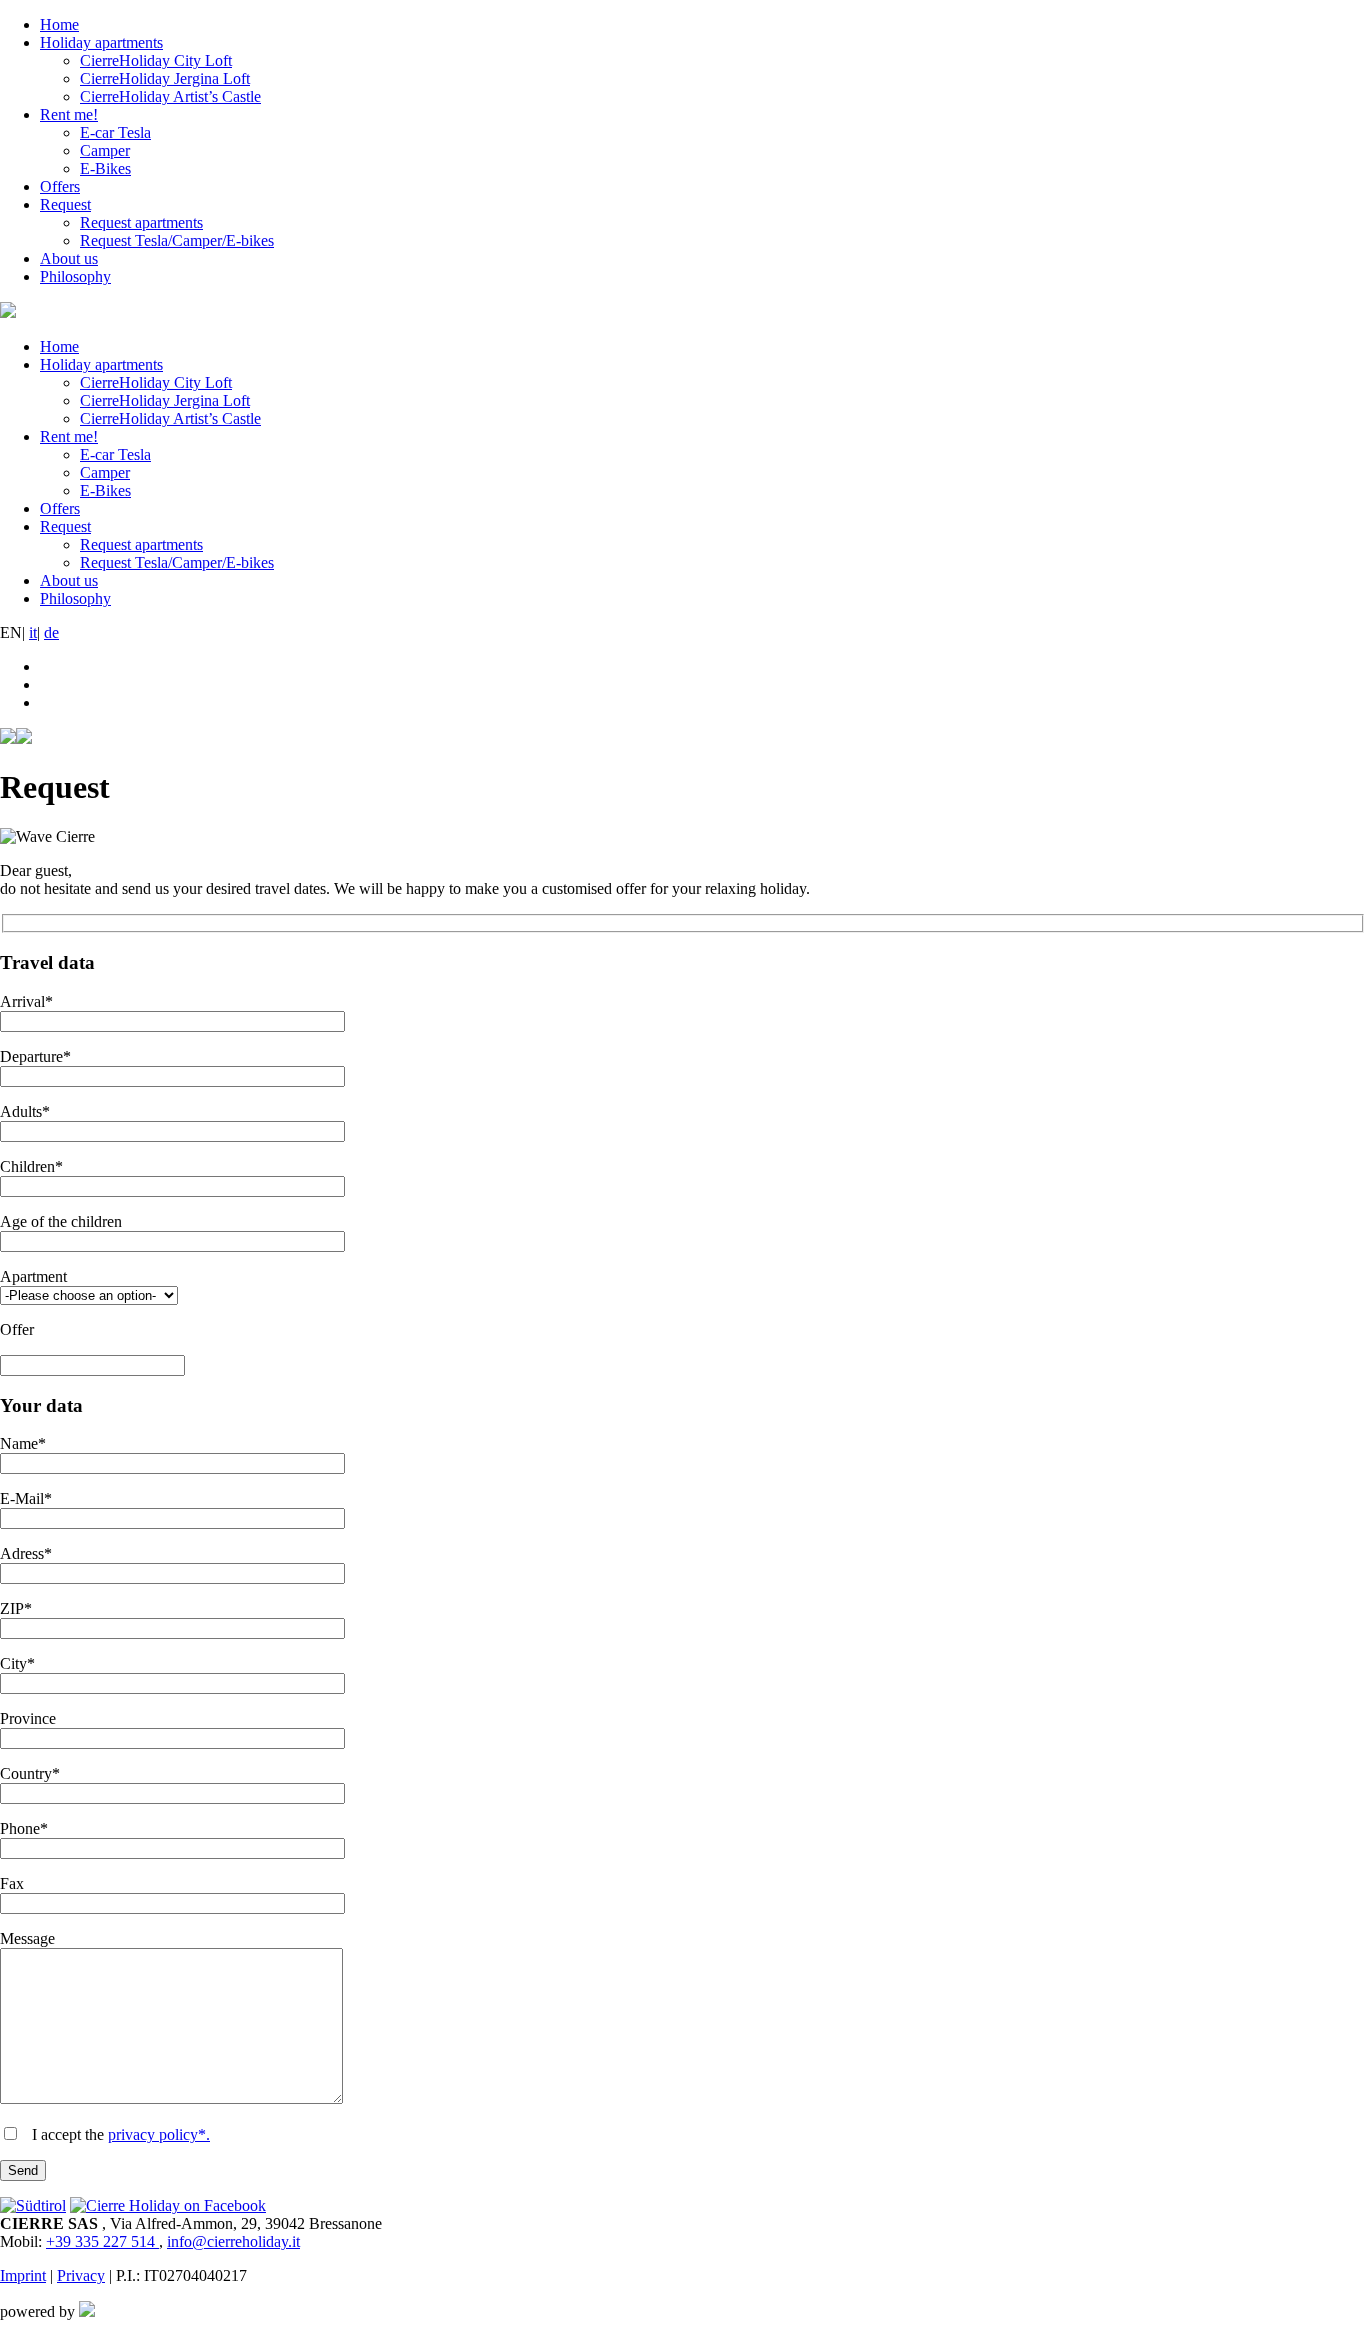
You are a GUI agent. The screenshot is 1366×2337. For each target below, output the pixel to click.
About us (69, 258)
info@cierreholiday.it (233, 2241)
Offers (60, 186)
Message (27, 1938)
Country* (30, 1773)
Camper (105, 150)
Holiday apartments (101, 42)
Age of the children (61, 1221)
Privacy (81, 2275)
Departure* (35, 1056)
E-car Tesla (115, 132)
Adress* (26, 1553)
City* (17, 1663)
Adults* (25, 1111)
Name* (23, 1443)
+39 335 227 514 (102, 2241)
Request (65, 204)
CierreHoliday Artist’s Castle (170, 96)
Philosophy (75, 276)
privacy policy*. (159, 2134)
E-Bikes (105, 168)
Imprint (23, 2275)
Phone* (24, 1828)
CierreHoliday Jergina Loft (165, 78)
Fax (12, 1883)
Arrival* (26, 1001)
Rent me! (69, 114)
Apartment (33, 1276)
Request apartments (141, 222)
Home (59, 24)
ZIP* (16, 1608)
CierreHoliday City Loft (156, 60)
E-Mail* (26, 1498)
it (33, 632)
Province (28, 1718)
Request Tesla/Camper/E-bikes (177, 240)
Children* (31, 1166)
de (51, 632)
